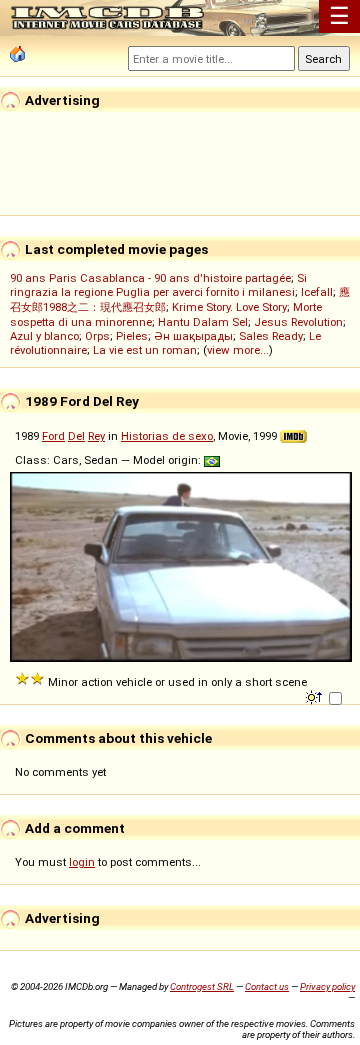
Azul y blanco (44, 336)
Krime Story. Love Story (229, 307)
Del (76, 436)
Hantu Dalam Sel (203, 322)
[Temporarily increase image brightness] (315, 696)
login (82, 862)
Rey (96, 436)
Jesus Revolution (298, 322)
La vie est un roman (145, 350)
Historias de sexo (167, 436)
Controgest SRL (202, 986)
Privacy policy (327, 986)
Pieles (132, 336)
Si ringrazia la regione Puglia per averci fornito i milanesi (158, 285)
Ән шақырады (193, 336)
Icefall (317, 292)
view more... (238, 350)
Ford (53, 436)
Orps (97, 336)
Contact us (267, 986)
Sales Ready (271, 336)
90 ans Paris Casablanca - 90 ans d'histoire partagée (150, 278)
